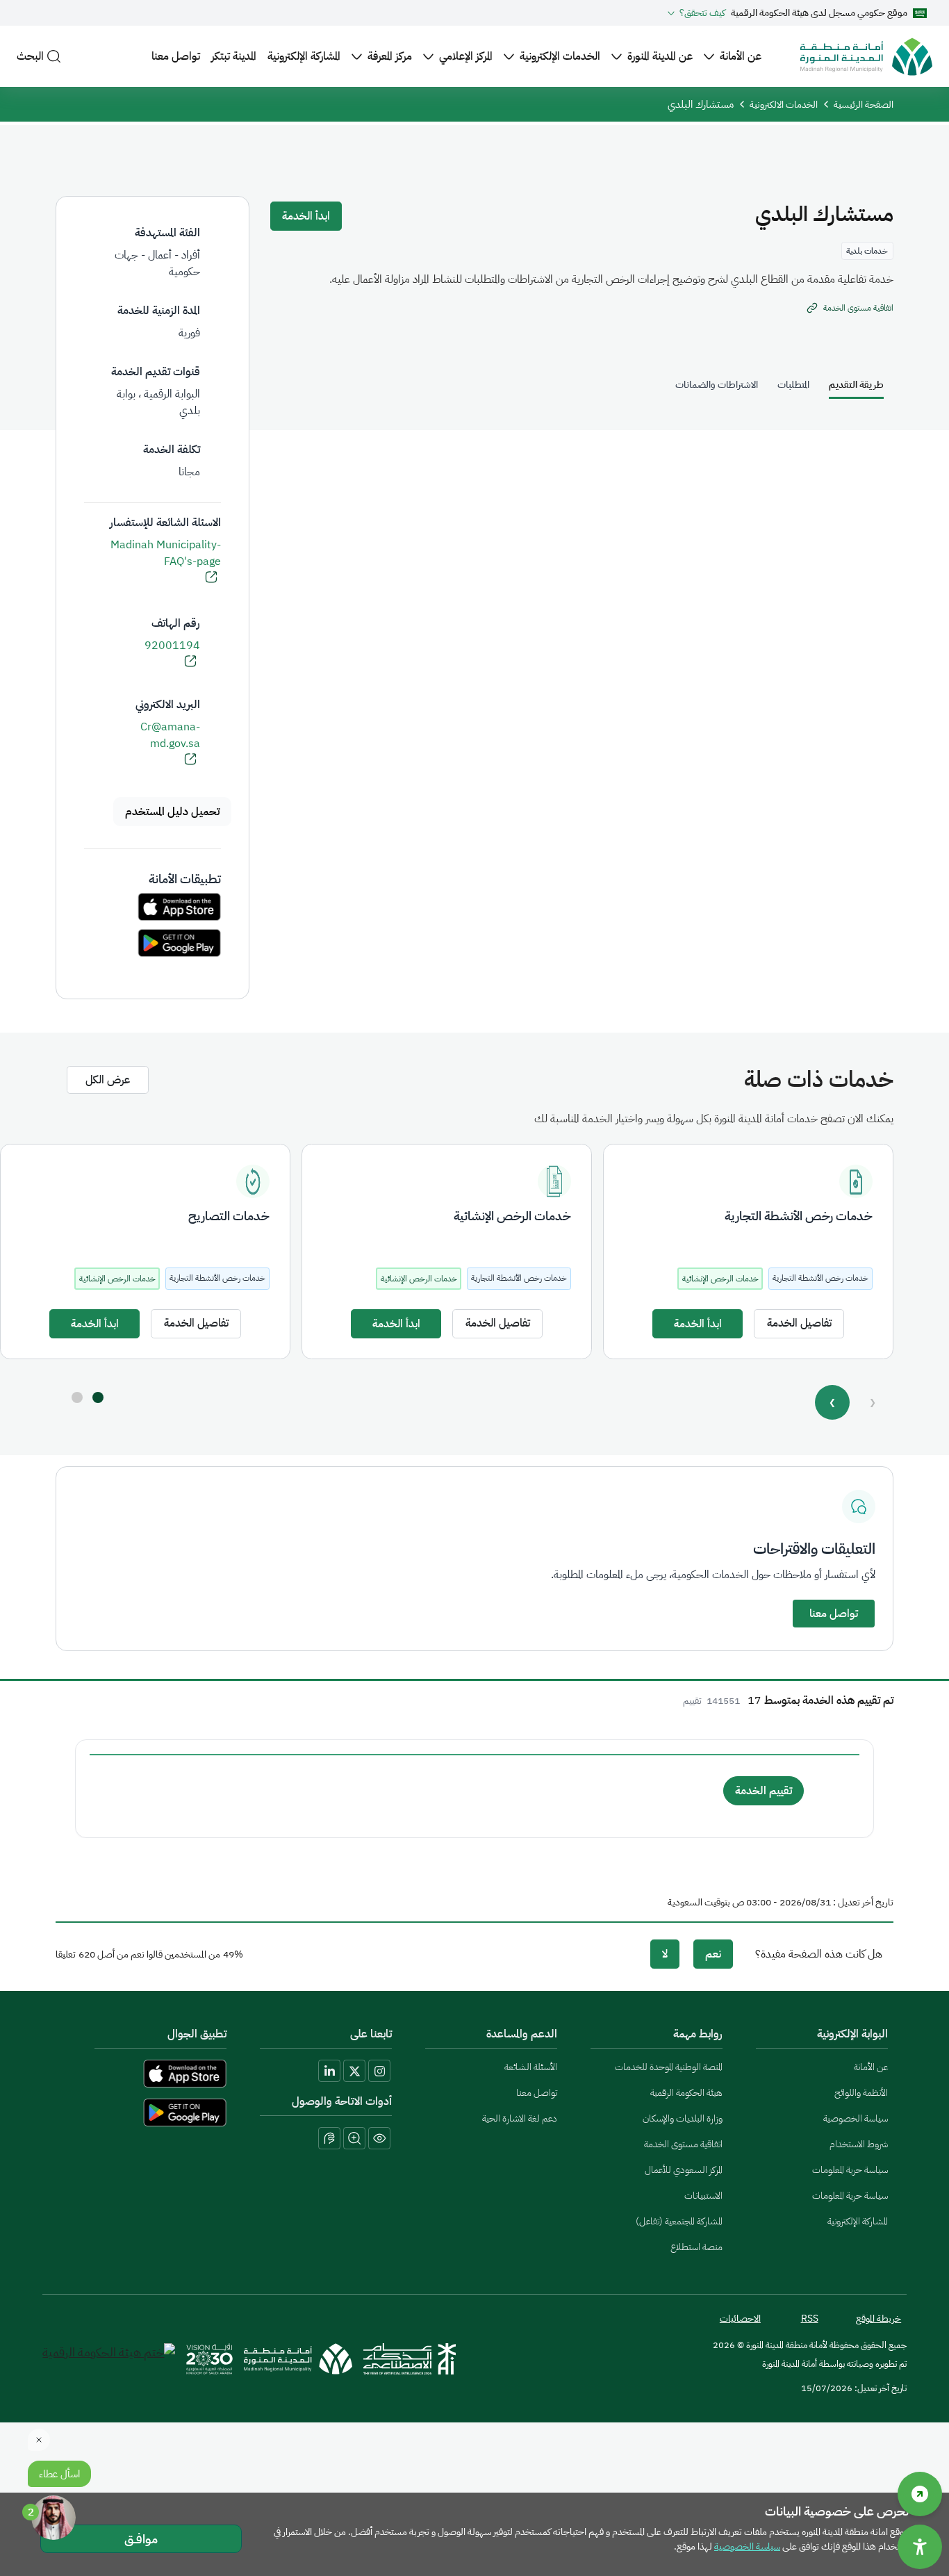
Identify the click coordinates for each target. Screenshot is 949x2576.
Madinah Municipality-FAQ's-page (166, 553)
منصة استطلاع (696, 2247)
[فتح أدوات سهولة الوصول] (920, 2547)
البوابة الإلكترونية (852, 2034)
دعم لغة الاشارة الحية (520, 2118)
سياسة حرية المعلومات (850, 2170)
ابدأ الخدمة (306, 216)
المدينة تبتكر (234, 56)
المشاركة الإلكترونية (304, 56)
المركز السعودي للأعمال (684, 2170)
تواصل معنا (176, 56)
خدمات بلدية (867, 251)
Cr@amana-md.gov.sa (170, 735)
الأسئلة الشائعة (531, 2067)
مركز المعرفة (390, 56)
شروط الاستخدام (859, 2144)
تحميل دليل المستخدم (172, 812)
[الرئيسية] (866, 57)
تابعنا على (371, 2034)
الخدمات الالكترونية (784, 105)
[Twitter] (354, 2071)
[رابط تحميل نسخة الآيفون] (179, 907)
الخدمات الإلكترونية (560, 56)
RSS (810, 2319)
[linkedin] (329, 2071)
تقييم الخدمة (764, 1791)
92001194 (172, 646)
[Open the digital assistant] (53, 2518)
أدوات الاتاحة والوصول (342, 2101)
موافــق (141, 2539)
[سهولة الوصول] (920, 2494)
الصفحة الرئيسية (864, 105)
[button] (98, 1397)
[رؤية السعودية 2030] (209, 2359)
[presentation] (833, 1402)
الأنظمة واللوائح (861, 2093)
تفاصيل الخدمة (799, 1323)
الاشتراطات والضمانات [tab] (717, 385)
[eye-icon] (379, 2138)
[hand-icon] (329, 2138)
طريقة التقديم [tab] (856, 385)
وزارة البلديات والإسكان (683, 2118)
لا (665, 1954)
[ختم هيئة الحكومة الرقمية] (109, 2359)
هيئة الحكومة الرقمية (686, 2093)
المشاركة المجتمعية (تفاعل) (679, 2221)
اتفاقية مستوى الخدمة (683, 2144)
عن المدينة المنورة (660, 56)
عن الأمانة (741, 56)
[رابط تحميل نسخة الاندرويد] (179, 943)
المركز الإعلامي (466, 56)
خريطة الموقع (878, 2319)
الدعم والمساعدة (522, 2034)
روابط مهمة (698, 2034)
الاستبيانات (703, 2196)
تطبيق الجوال (197, 2034)
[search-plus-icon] (354, 2138)
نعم (713, 1954)
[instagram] (379, 2071)
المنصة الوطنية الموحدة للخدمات (669, 2067)
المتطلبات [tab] (793, 385)
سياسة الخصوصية (856, 2118)
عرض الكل (108, 1080)
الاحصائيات (740, 2319)
